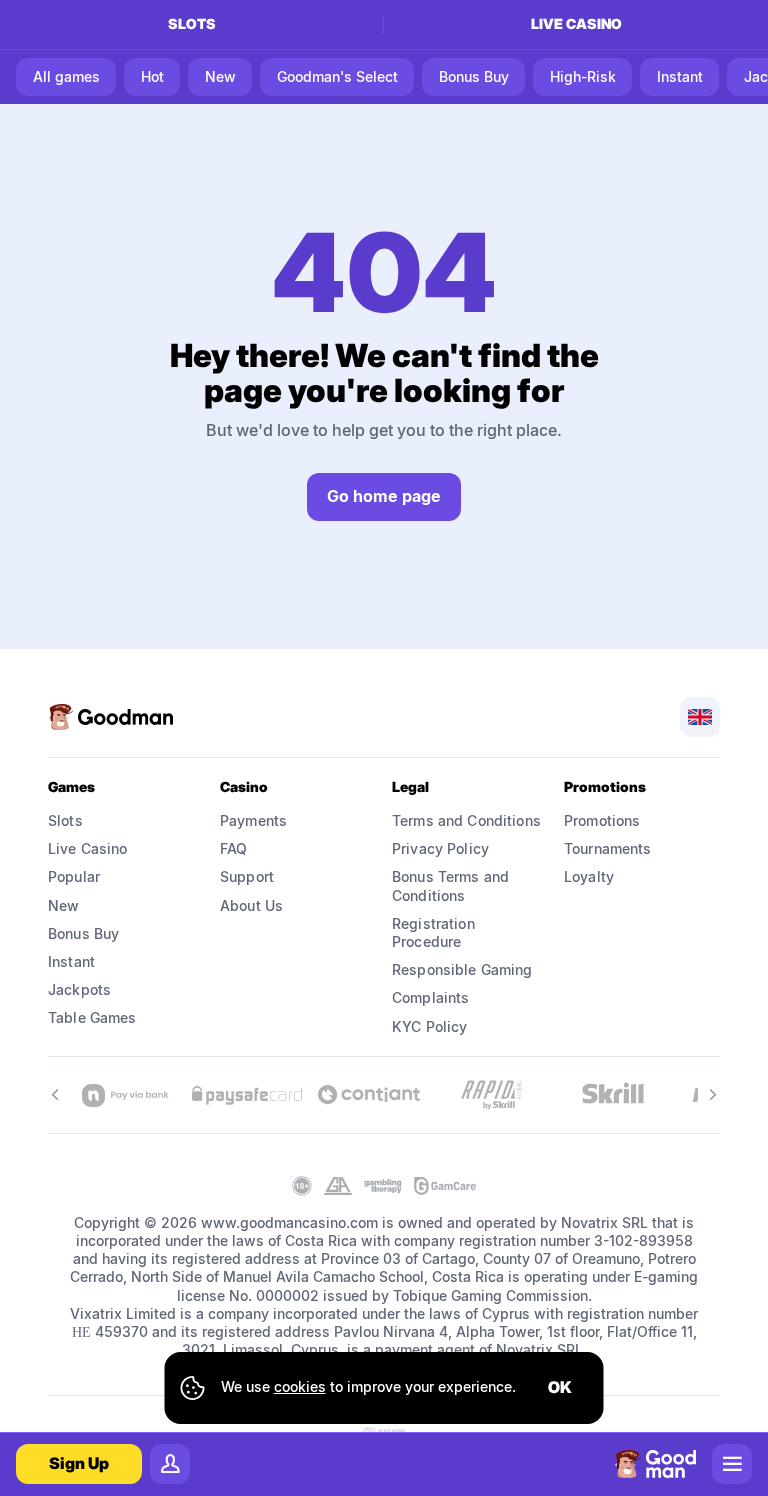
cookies (300, 1386)
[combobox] (700, 717)
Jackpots (79, 989)
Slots (192, 23)
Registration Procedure (435, 932)
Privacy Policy (440, 848)
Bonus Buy (83, 933)
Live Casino (88, 848)
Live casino (576, 23)
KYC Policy (429, 1026)
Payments (253, 820)
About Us (251, 905)
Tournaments (608, 848)
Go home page (384, 496)
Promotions (602, 820)
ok (560, 1387)
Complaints (430, 997)
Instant (71, 961)
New (63, 905)
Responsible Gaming (462, 969)
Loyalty (589, 876)
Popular (74, 876)
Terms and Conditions (466, 820)
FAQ (233, 848)
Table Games (92, 1017)
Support (247, 876)
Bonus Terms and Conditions (452, 885)
